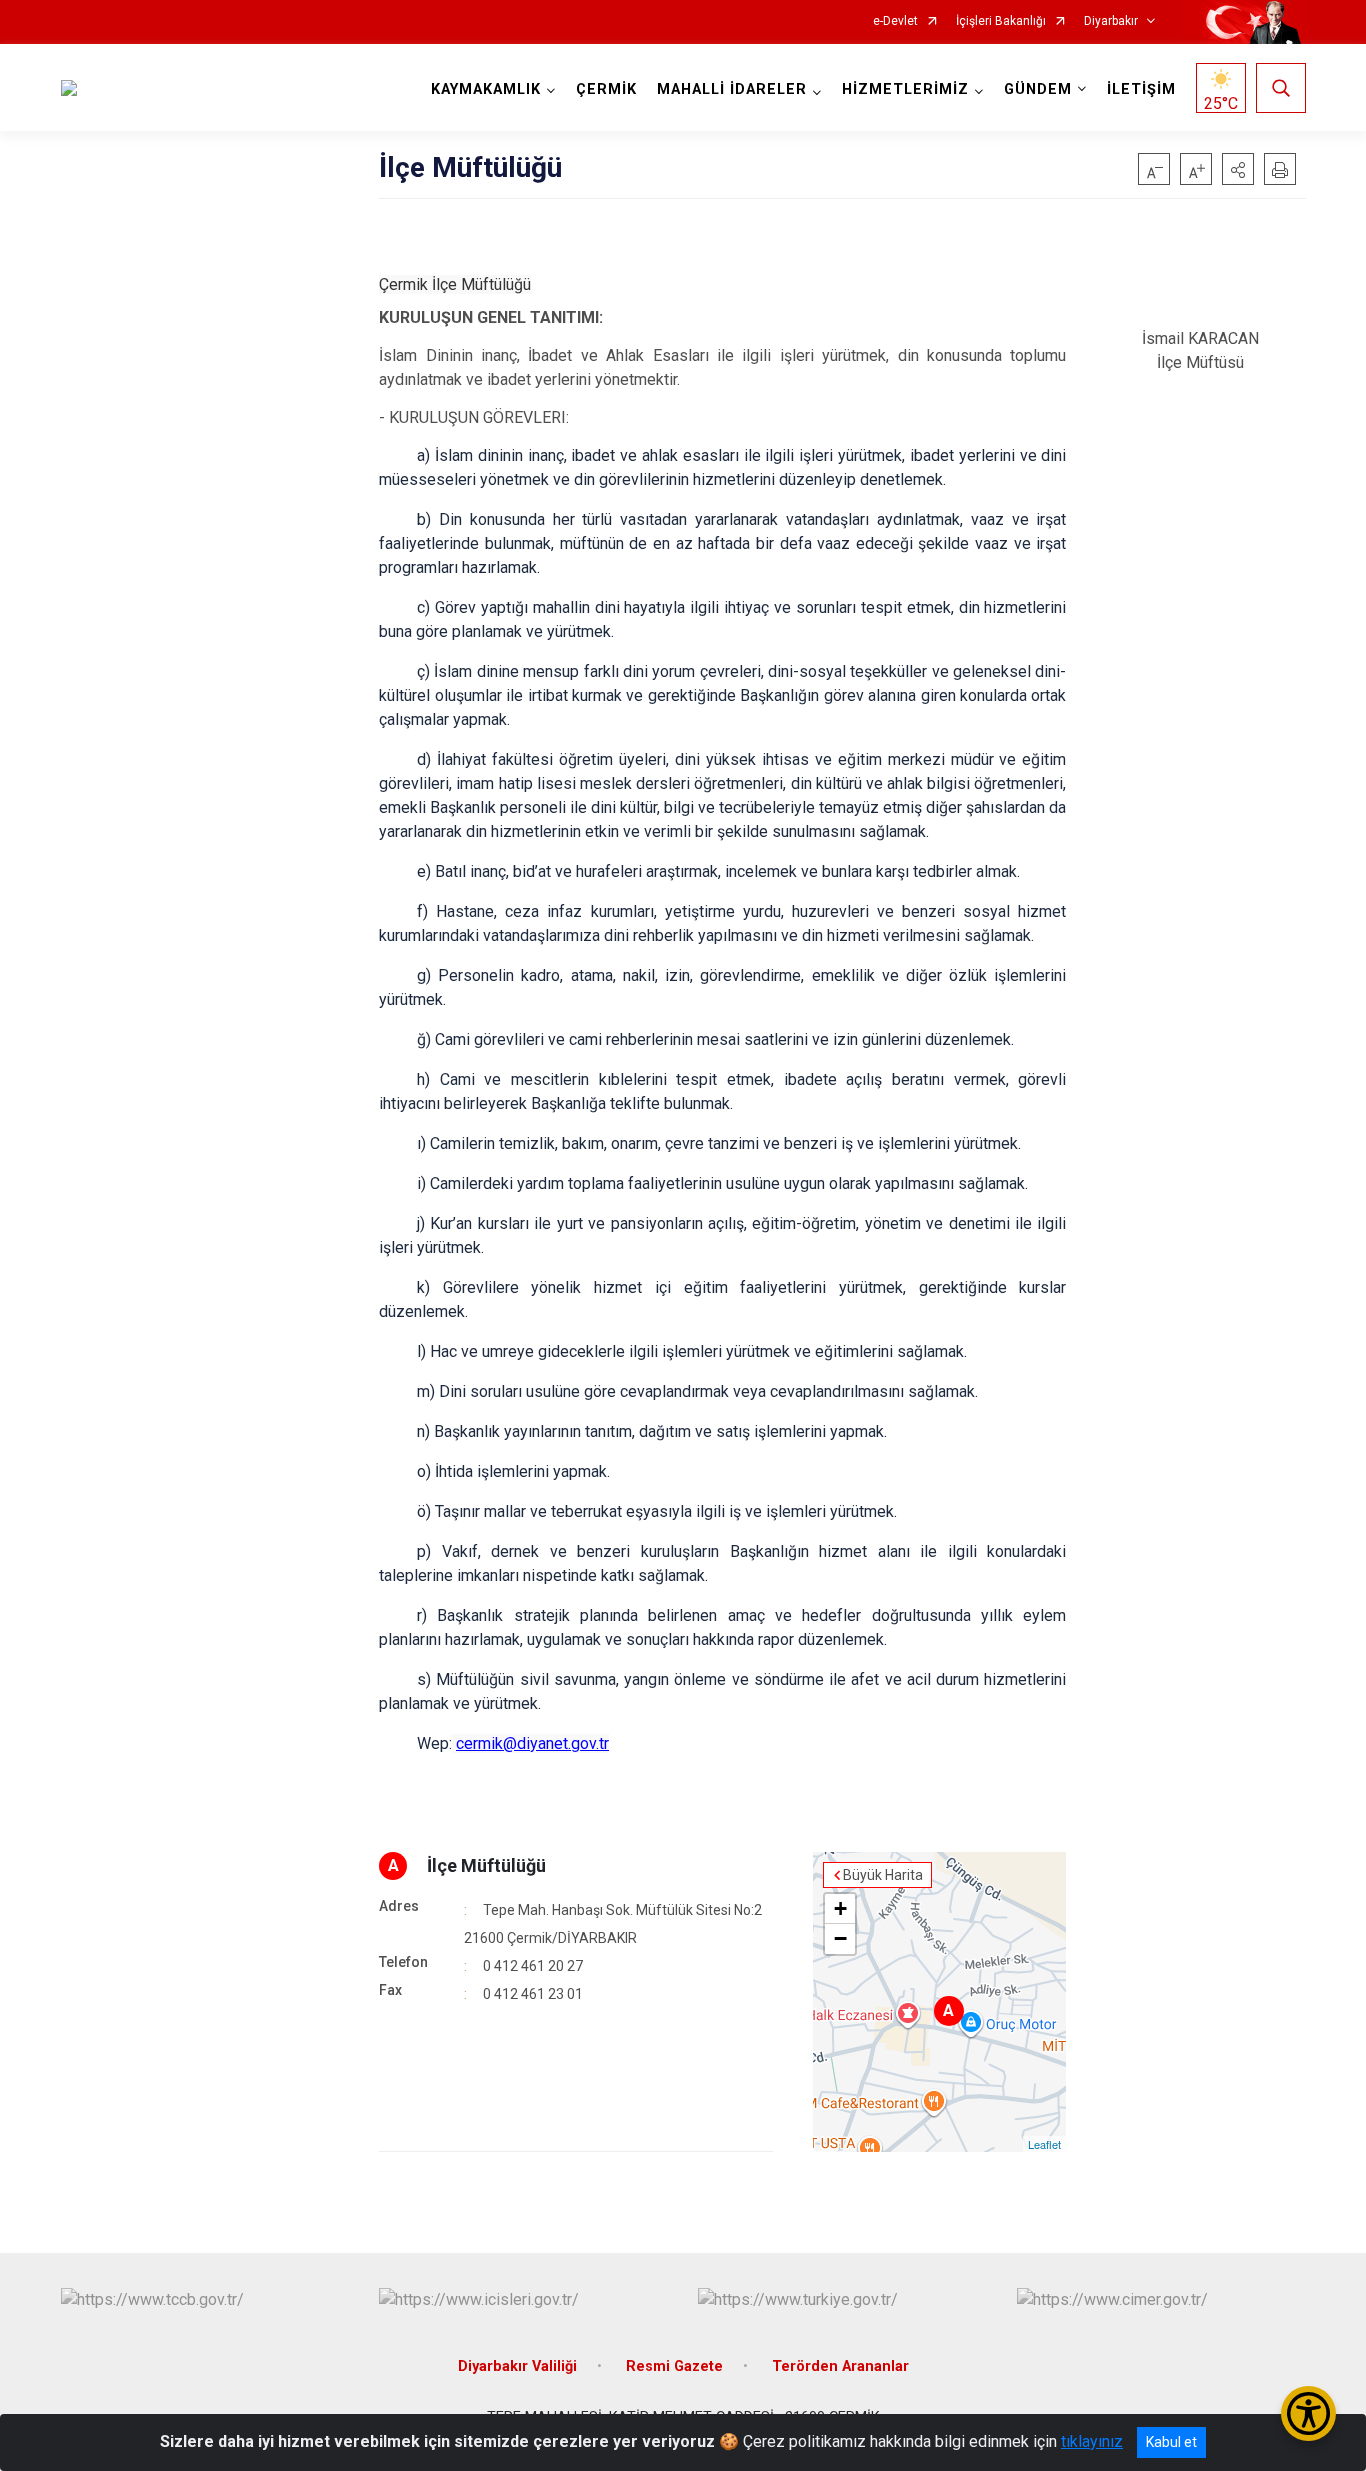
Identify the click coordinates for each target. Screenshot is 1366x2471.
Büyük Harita (883, 1875)
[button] (1238, 169)
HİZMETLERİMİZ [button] (905, 89)
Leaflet (1044, 2144)
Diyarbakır (1111, 21)
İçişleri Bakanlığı (1001, 21)
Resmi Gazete (674, 2366)
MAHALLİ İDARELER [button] (732, 89)
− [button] (840, 1938)
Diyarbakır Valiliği (517, 2366)
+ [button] (840, 1908)
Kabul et (1171, 2442)
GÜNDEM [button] (1038, 89)
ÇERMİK (606, 89)
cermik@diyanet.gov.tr (532, 1743)
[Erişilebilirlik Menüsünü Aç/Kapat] (1308, 2413)
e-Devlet (895, 21)
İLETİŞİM (1141, 89)
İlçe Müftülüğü (486, 1865)
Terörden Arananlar (840, 2366)
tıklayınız (1092, 2441)
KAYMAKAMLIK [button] (486, 89)
